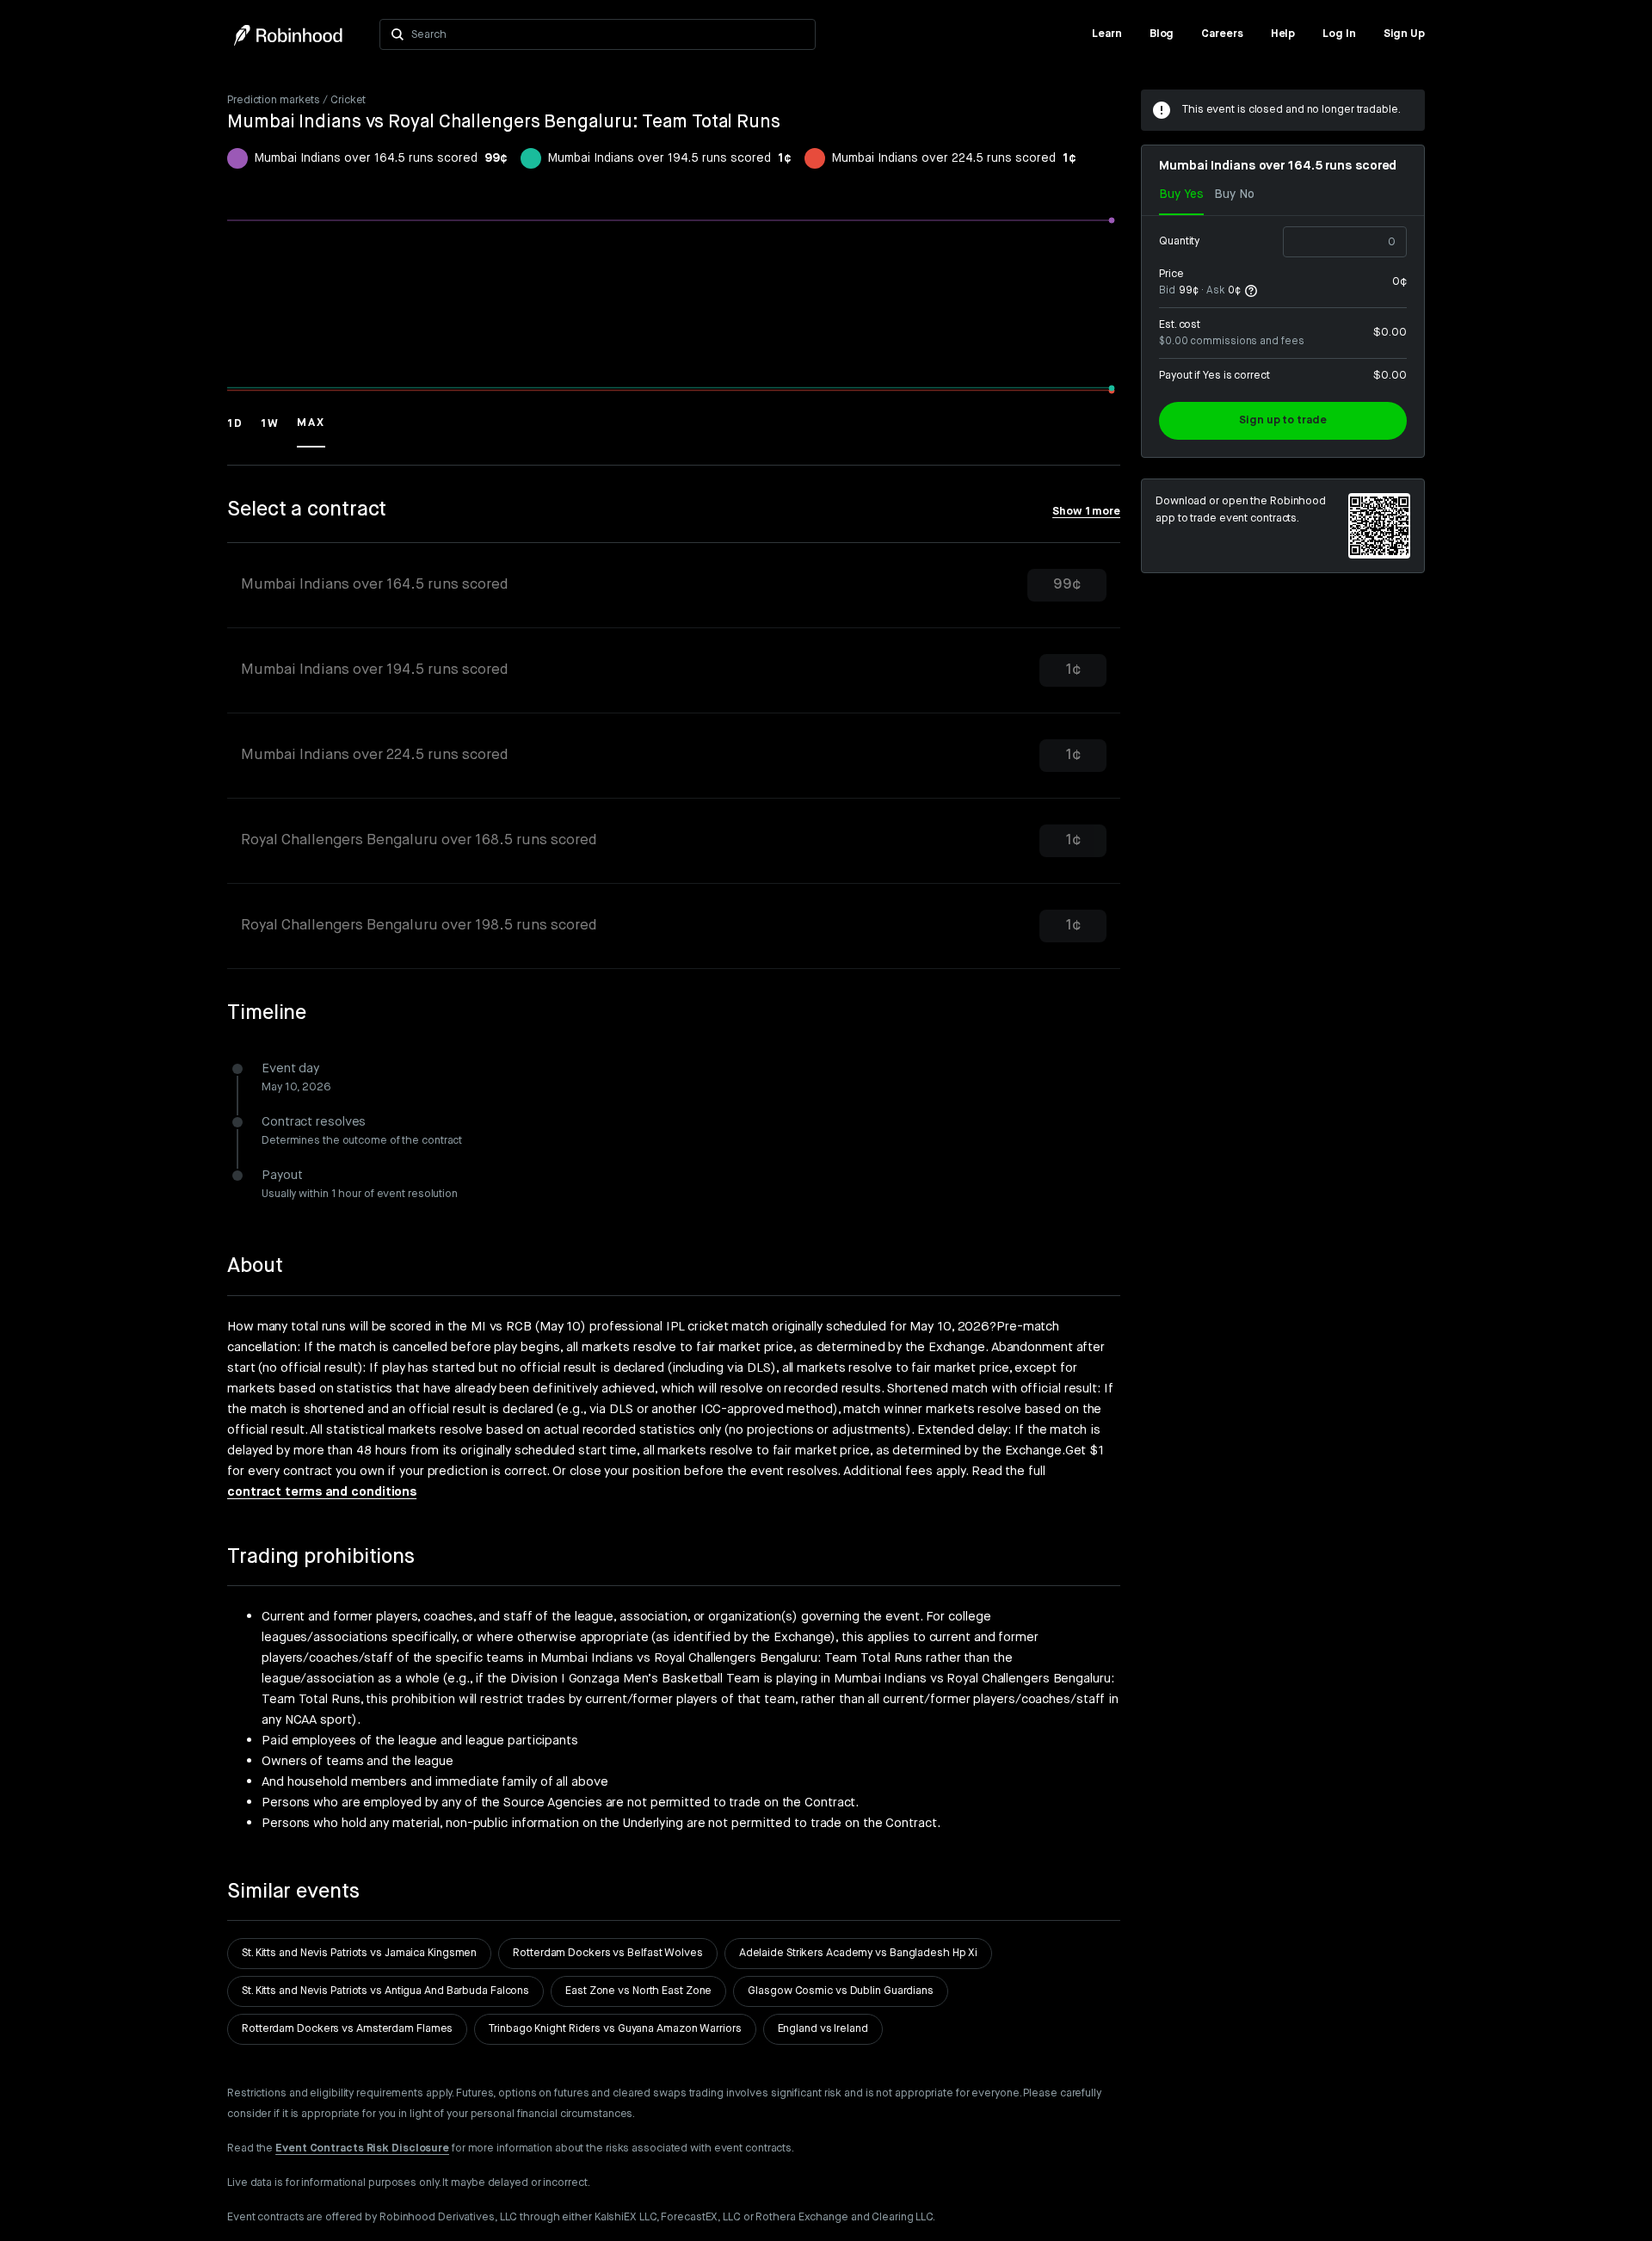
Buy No (1234, 194)
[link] (1107, 34)
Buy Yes (1181, 194)
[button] (235, 431)
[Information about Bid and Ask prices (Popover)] (1251, 291)
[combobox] (608, 34)
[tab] (674, 586)
